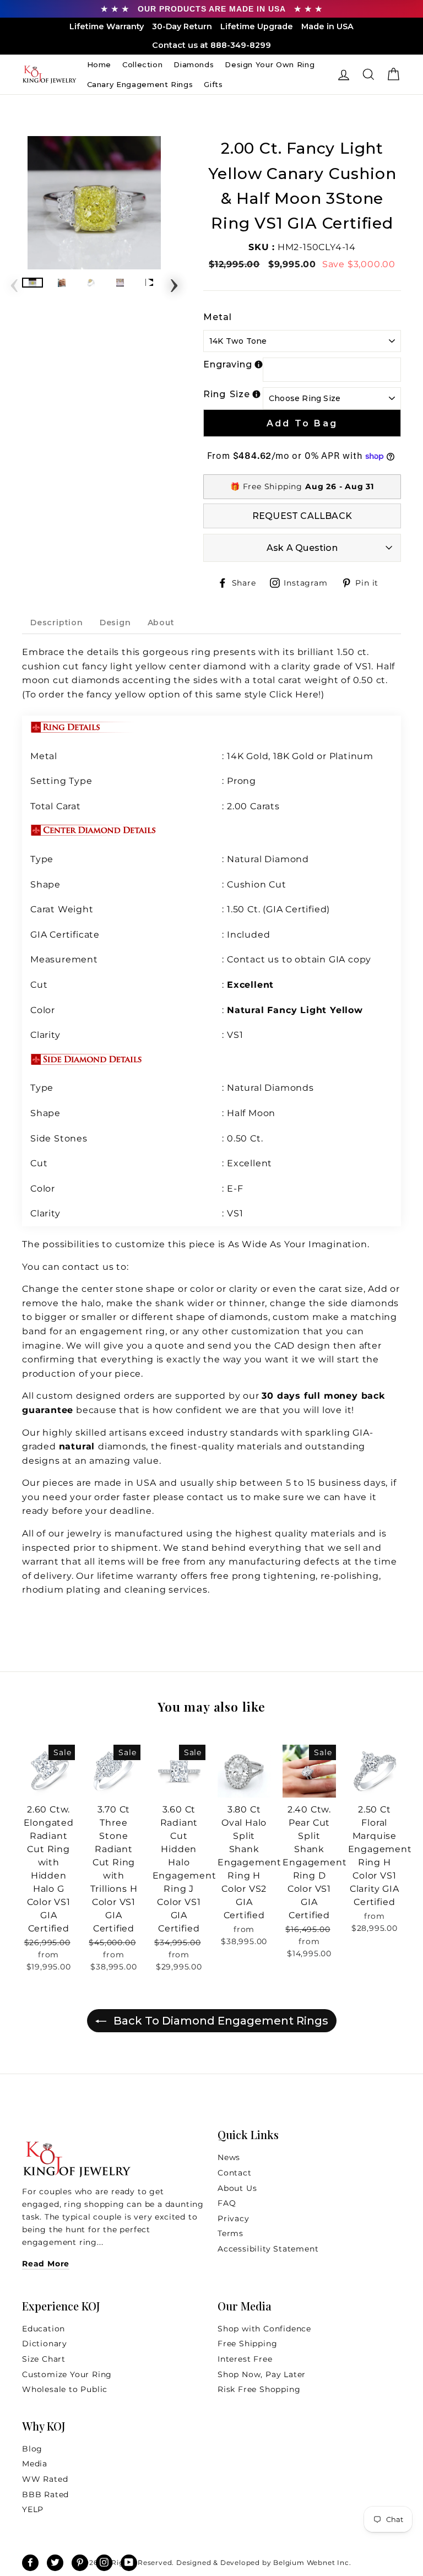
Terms (231, 2233)
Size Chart (44, 2359)
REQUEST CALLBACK (302, 516)
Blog (32, 2449)
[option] (94, 203)
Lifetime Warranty (107, 26)
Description (57, 623)
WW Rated (45, 2479)
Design (115, 623)
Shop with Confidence (264, 2329)
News (229, 2157)
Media (35, 2464)
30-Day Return (182, 26)
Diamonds (194, 64)
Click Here (294, 694)
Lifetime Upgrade (257, 26)
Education (44, 2329)
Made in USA (327, 26)
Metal (218, 317)
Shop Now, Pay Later (262, 2374)
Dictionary (45, 2344)
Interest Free (245, 2359)
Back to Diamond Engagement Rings (219, 2021)
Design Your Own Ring (270, 64)
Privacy (234, 2218)
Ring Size (227, 394)
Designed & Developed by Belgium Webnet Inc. (262, 2563)
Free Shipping (247, 2344)
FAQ (227, 2203)
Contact (235, 2173)
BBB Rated (45, 2494)
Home (99, 64)
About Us (237, 2188)
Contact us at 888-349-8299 (211, 45)
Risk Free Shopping (259, 2389)
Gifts (213, 84)
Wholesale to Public (65, 2389)
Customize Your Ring (67, 2374)
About (161, 623)
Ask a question (302, 548)
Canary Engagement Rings (140, 84)
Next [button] (174, 282)
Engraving (228, 364)
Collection (143, 64)
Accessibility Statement (268, 2249)
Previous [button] (14, 282)
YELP (33, 2509)
